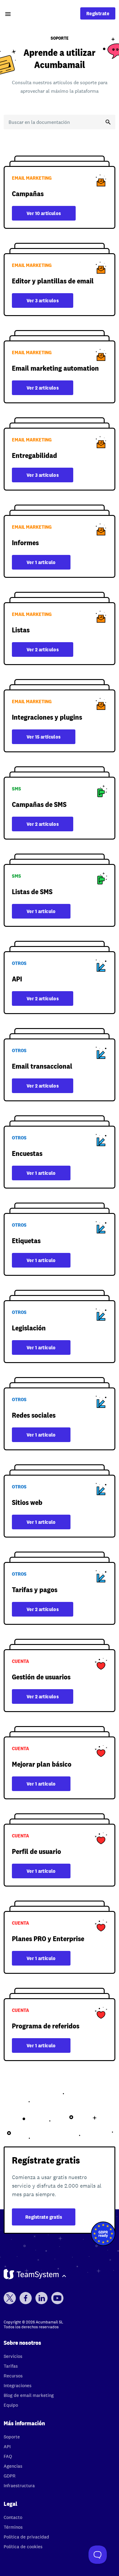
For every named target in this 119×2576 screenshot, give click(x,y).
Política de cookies (23, 2547)
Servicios (13, 2356)
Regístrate (98, 13)
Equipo (11, 2405)
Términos (13, 2527)
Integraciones (18, 2385)
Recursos (13, 2376)
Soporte (12, 2437)
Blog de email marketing (29, 2395)
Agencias (13, 2466)
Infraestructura (19, 2486)
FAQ (8, 2456)
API (7, 2446)
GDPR (10, 2476)
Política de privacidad (26, 2537)
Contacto (13, 2517)
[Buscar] (108, 122)
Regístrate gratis (44, 2217)
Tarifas (11, 2366)
